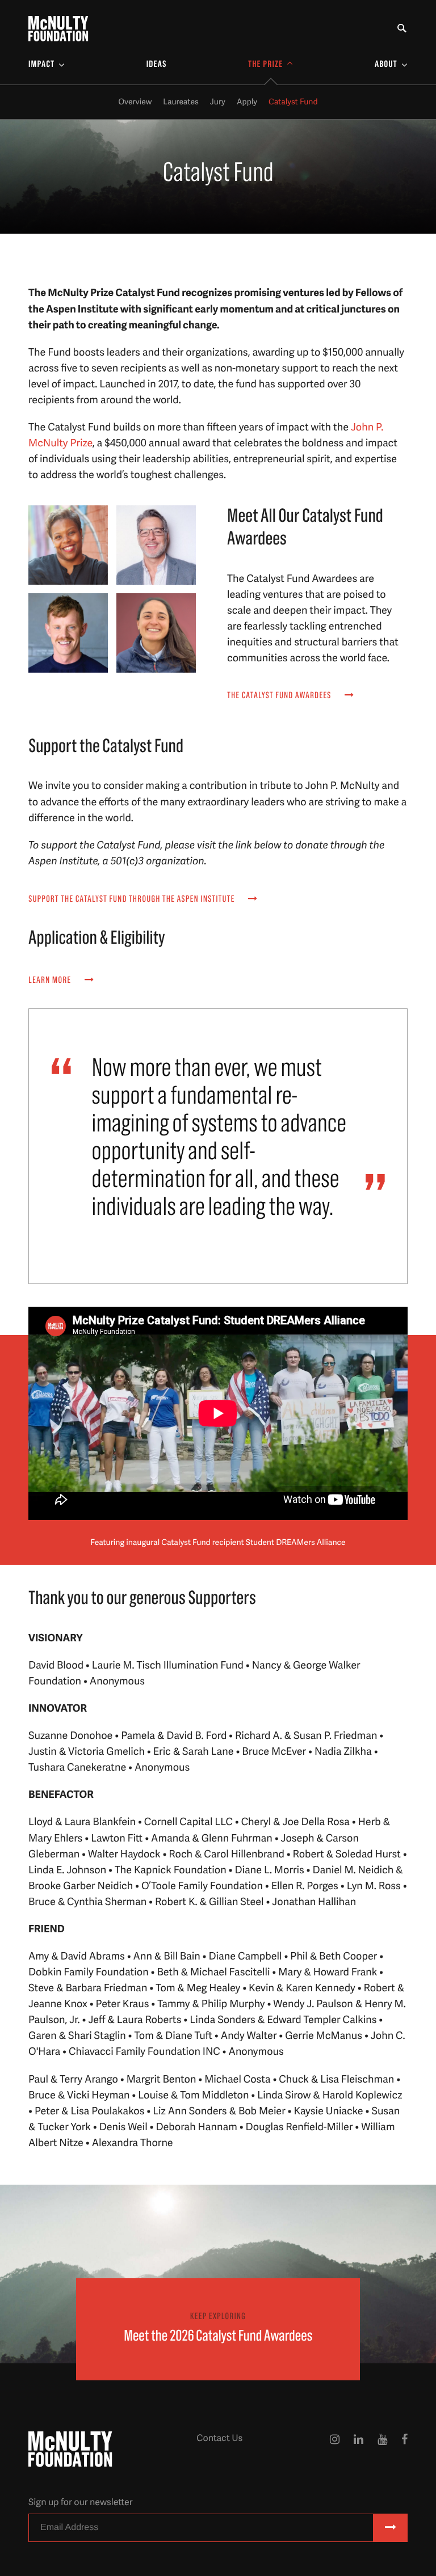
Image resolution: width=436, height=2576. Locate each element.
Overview (135, 102)
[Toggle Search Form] (402, 29)
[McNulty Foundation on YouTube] (382, 2449)
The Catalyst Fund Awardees (280, 696)
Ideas (157, 65)
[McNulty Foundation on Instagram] (335, 2449)
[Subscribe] (391, 2528)
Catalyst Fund (293, 102)
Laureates (181, 102)
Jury (218, 102)
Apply (247, 102)
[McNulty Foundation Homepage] (58, 29)
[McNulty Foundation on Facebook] (404, 2449)
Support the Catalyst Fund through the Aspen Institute (133, 900)
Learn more (51, 981)
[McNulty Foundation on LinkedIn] (359, 2449)
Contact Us (219, 2438)
